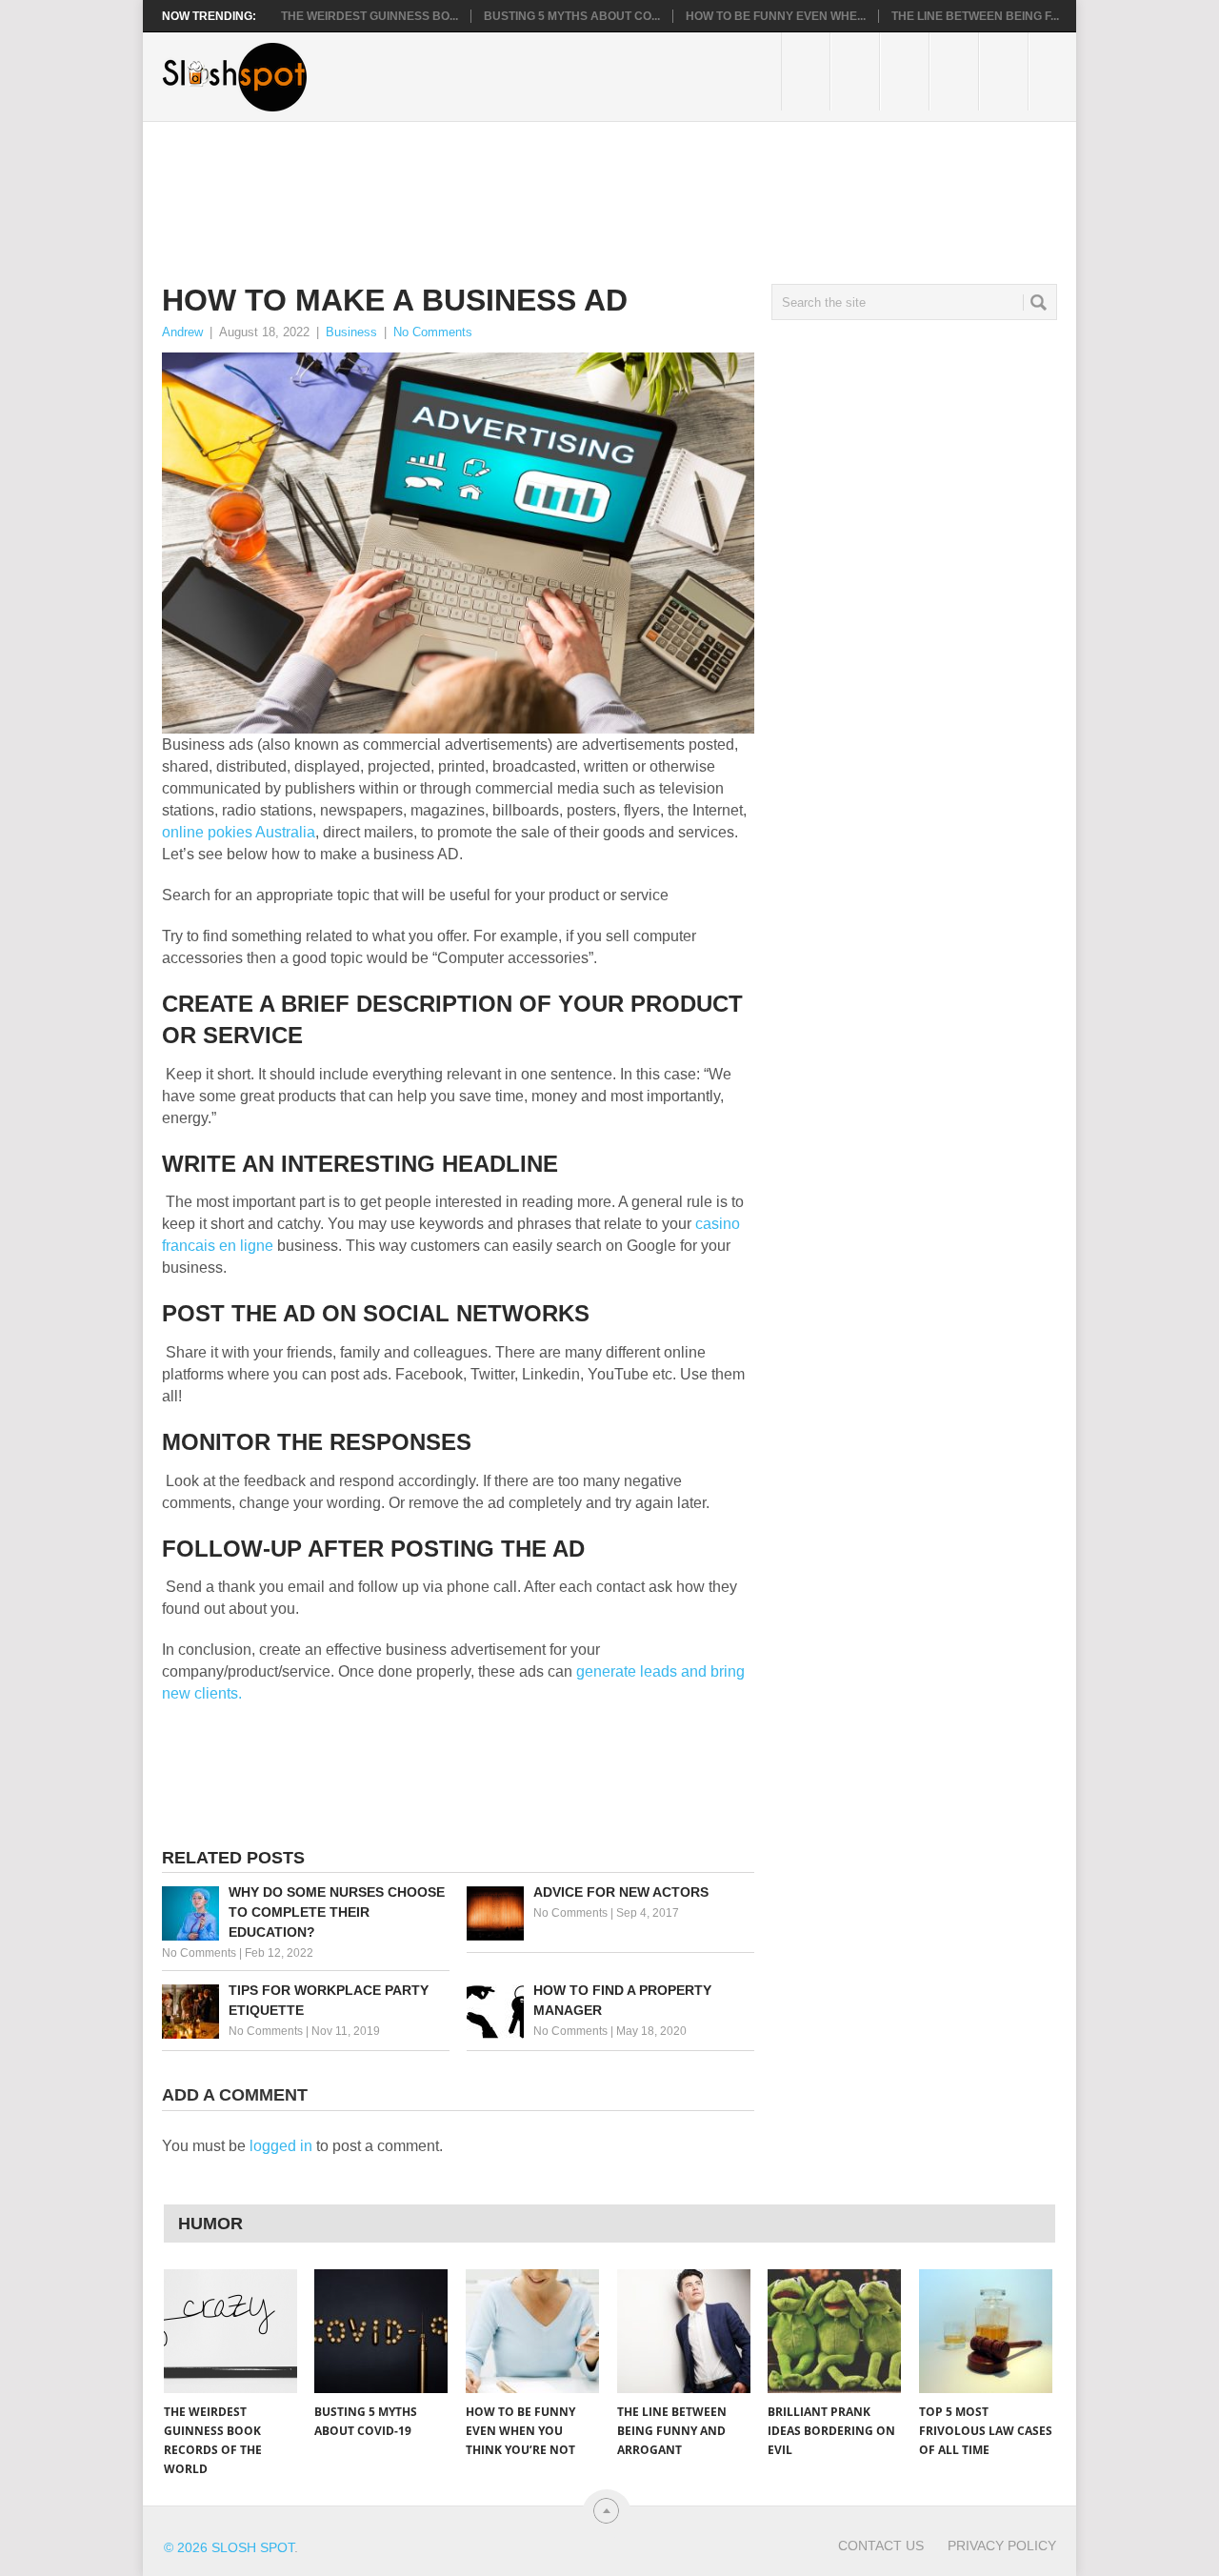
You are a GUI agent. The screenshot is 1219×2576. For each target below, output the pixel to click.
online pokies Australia (239, 832)
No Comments (433, 332)
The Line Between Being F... (975, 16)
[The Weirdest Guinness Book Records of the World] (230, 2331)
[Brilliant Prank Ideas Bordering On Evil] (834, 2331)
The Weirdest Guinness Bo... (370, 16)
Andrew (182, 332)
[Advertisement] (509, 188)
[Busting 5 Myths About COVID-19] (381, 2331)
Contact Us (881, 2546)
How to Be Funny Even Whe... (776, 16)
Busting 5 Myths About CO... (572, 16)
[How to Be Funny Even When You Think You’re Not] (532, 2331)
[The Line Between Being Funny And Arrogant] (684, 2331)
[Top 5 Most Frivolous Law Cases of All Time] (986, 2331)
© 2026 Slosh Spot (229, 2547)
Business (351, 332)
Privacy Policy (1002, 2546)
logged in (281, 2146)
